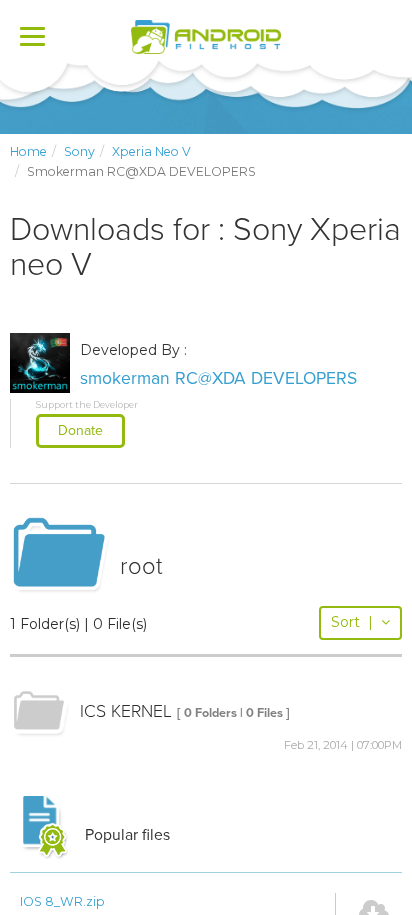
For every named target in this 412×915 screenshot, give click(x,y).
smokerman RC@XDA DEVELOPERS (218, 378)
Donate (80, 430)
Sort (352, 622)
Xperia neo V (151, 151)
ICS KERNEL (126, 711)
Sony (79, 151)
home (28, 151)
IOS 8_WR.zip (62, 901)
